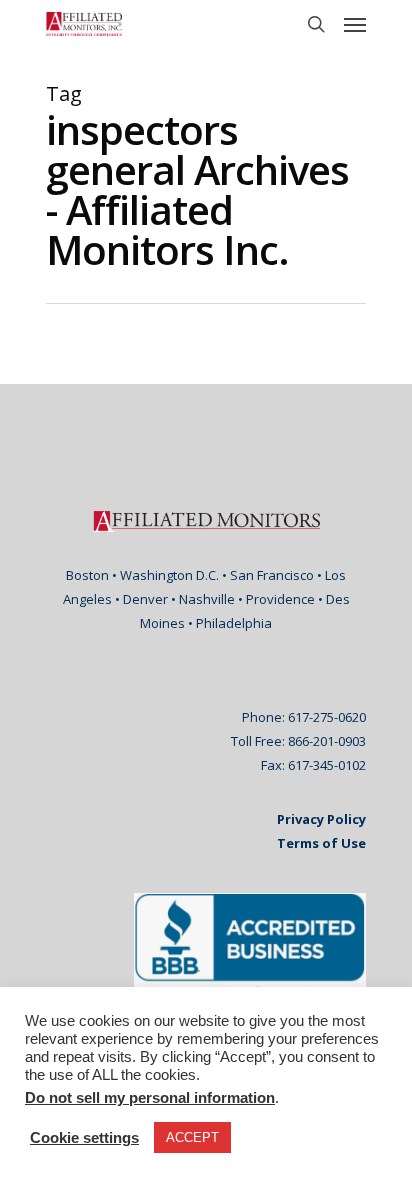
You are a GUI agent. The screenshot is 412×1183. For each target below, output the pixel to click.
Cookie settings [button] (84, 1138)
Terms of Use (321, 843)
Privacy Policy (321, 819)
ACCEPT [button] (192, 1137)
